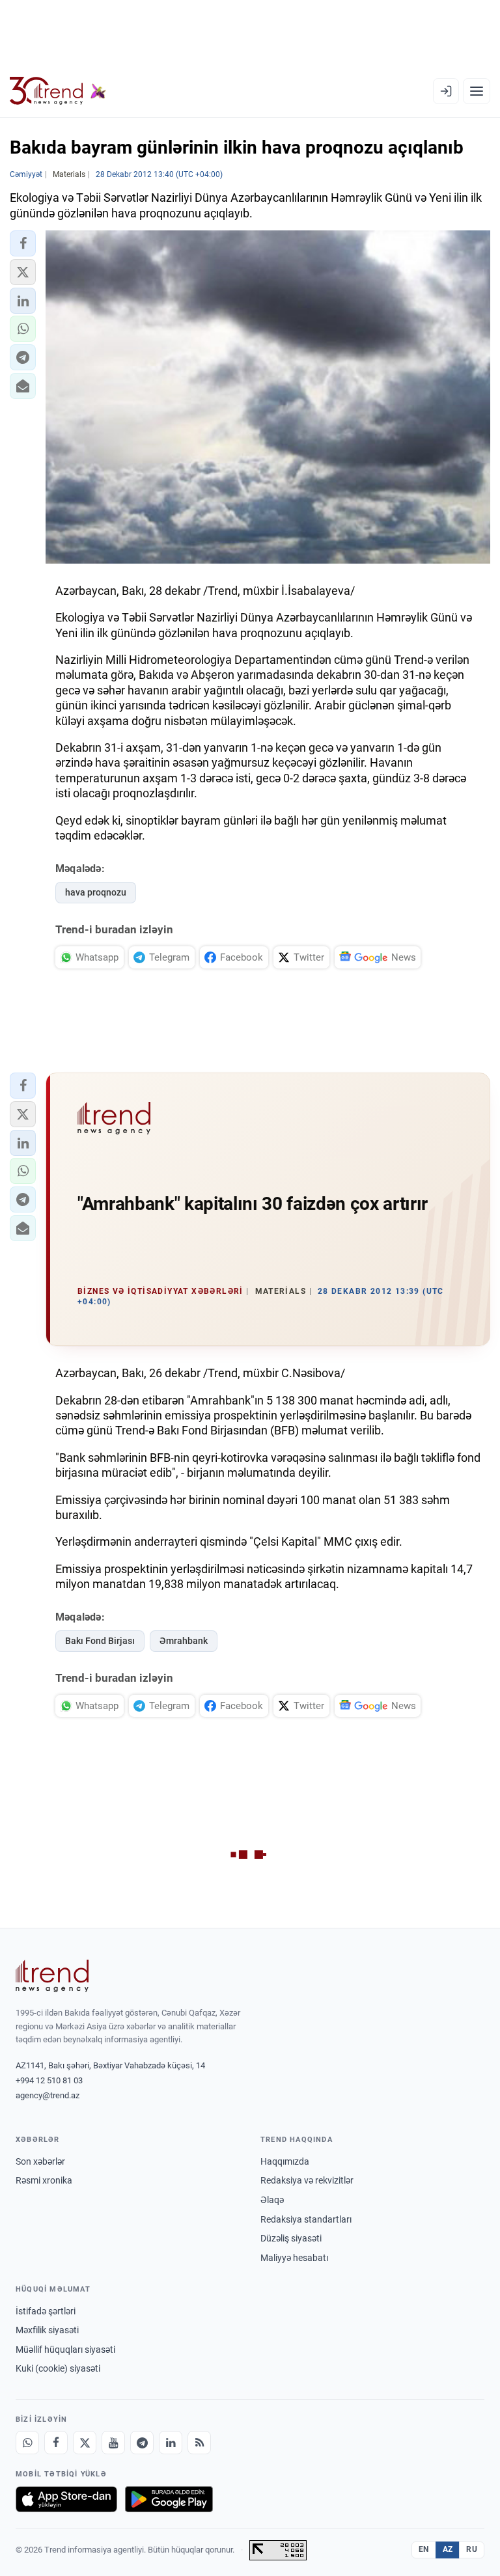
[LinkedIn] (171, 2443)
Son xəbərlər (40, 2161)
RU (472, 2549)
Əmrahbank (184, 1641)
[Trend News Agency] (52, 1976)
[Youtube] (113, 2443)
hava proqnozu (96, 892)
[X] (85, 2443)
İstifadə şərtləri (46, 2311)
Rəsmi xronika (44, 2180)
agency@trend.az (48, 2095)
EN (424, 2549)
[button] (23, 243)
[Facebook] (56, 2443)
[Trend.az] (58, 91)
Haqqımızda (285, 2161)
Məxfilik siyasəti (47, 2330)
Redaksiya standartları (306, 2219)
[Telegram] (142, 2443)
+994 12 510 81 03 (49, 2080)
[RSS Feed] (199, 2443)
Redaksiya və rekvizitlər (307, 2180)
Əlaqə (272, 2200)
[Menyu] (477, 91)
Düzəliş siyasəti (291, 2238)
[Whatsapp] (27, 2443)
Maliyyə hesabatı (294, 2258)
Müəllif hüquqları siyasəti (65, 2350)
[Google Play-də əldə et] (169, 2499)
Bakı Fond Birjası (100, 1641)
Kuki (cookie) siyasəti (58, 2368)
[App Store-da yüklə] (66, 2499)
